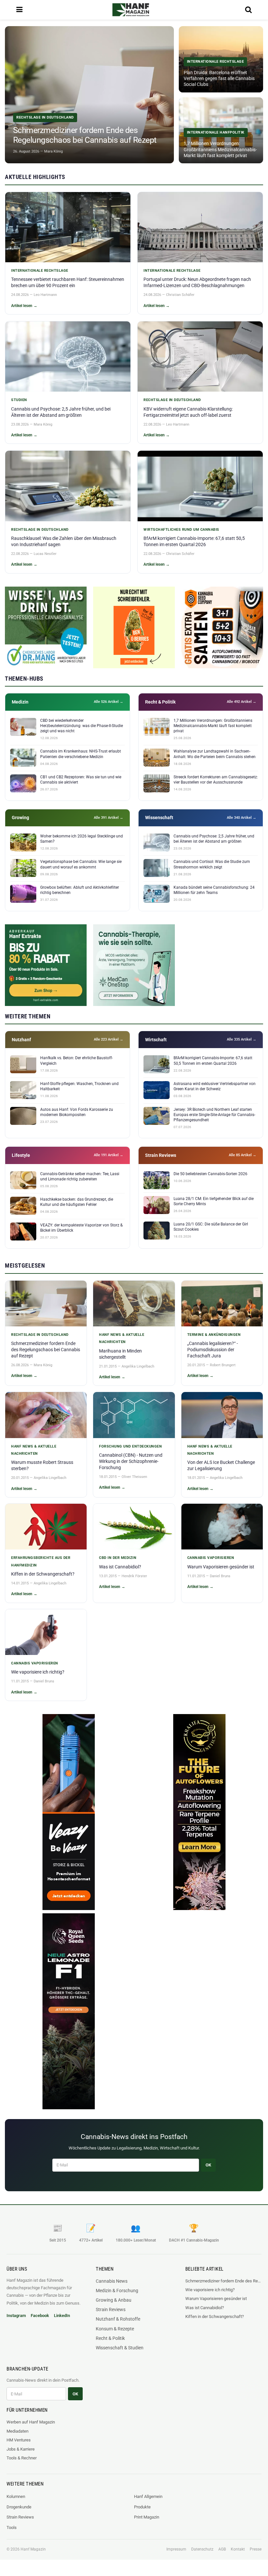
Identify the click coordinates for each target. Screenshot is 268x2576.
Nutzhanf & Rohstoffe (118, 2319)
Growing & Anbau (114, 2300)
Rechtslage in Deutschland (172, 400)
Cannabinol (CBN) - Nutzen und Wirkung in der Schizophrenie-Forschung (131, 1461)
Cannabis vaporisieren (211, 1558)
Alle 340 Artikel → (242, 818)
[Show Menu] (19, 10)
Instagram (16, 2316)
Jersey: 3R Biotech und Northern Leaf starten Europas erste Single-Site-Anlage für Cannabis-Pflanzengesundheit (214, 1115)
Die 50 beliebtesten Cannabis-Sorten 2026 (210, 1174)
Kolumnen (16, 2496)
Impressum (176, 2549)
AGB (222, 2549)
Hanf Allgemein (148, 2496)
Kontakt (238, 2549)
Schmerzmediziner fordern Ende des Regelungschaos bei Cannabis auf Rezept (46, 1350)
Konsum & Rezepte (115, 2329)
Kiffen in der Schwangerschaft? (43, 1574)
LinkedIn (62, 2316)
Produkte (142, 2507)
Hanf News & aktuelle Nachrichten (122, 1338)
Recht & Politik (110, 2338)
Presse (256, 2549)
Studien (19, 400)
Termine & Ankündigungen (214, 1335)
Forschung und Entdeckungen (130, 1446)
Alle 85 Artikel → (243, 1155)
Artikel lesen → (24, 306)
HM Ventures (19, 2440)
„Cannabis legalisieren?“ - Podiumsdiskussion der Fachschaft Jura (213, 1350)
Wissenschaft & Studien (120, 2348)
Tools (12, 2527)
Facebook (40, 2316)
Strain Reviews (111, 2309)
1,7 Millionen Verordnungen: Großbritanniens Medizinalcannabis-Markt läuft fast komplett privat (213, 726)
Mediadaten (17, 2431)
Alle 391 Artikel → (109, 818)
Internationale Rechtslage (40, 271)
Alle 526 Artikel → (109, 702)
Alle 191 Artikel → (109, 1155)
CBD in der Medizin (118, 1558)
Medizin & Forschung (117, 2291)
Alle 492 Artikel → (242, 702)
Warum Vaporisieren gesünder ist (221, 1567)
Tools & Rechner (22, 2458)
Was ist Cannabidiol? (120, 1567)
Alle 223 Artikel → (109, 1039)
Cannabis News (112, 2281)
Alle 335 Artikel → (242, 1039)
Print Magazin (147, 2517)
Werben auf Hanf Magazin (31, 2422)
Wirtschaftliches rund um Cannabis (181, 530)
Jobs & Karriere (21, 2449)
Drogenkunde (19, 2507)
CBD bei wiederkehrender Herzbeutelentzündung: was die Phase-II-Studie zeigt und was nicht (82, 726)
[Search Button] (248, 10)
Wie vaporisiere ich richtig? (38, 1672)
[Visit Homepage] (131, 10)
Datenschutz (202, 2549)
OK (208, 2165)
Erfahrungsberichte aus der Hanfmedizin (41, 1561)
